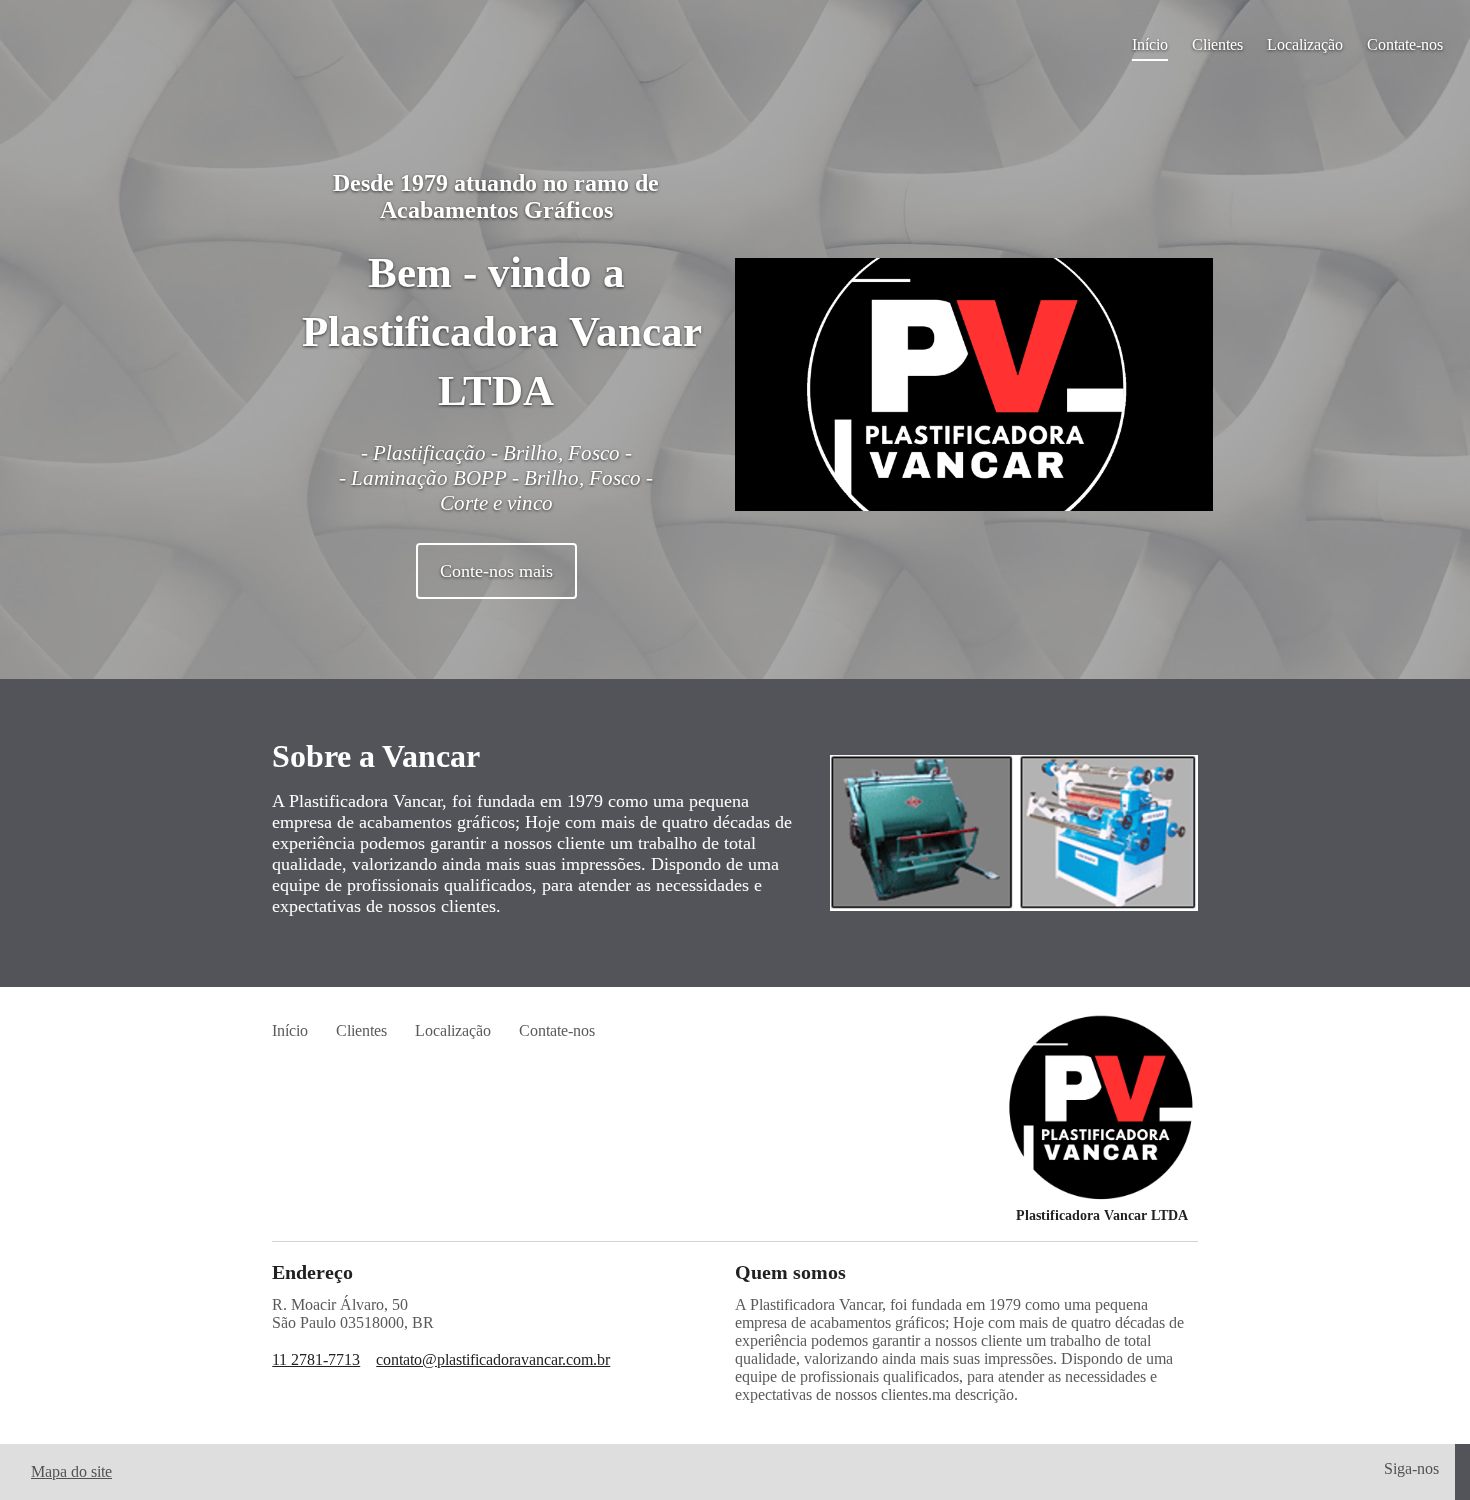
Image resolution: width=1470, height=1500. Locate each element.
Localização (1305, 44)
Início (1150, 44)
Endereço (312, 1272)
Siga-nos (1411, 1468)
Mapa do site (71, 1471)
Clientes (1217, 44)
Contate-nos (1405, 44)
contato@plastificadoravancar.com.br (493, 1359)
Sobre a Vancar (376, 756)
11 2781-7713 (316, 1359)
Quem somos (790, 1272)
